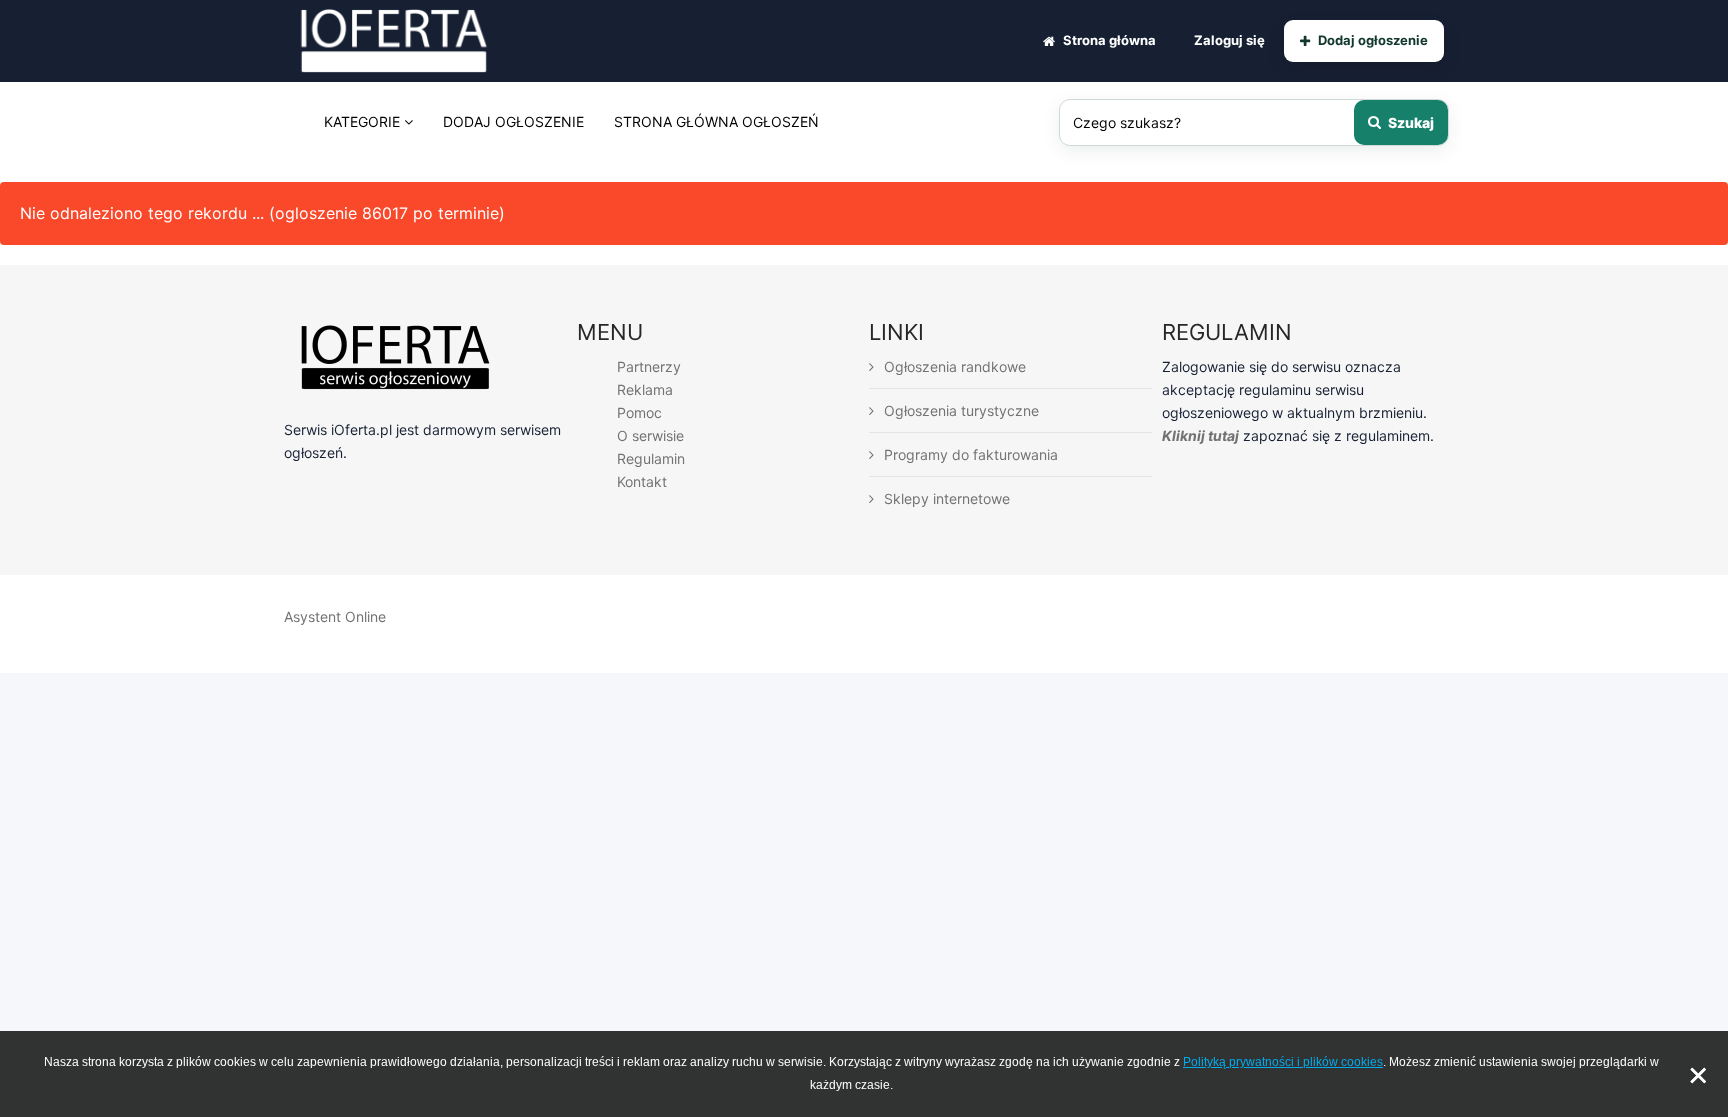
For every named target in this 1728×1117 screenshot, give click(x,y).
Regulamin (651, 458)
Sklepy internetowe (947, 498)
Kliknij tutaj (1200, 435)
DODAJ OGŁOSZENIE (513, 121)
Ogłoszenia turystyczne (961, 410)
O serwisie (650, 435)
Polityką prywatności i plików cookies (1283, 1062)
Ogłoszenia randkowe (955, 366)
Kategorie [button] (364, 121)
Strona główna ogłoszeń (716, 121)
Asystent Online (335, 616)
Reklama (645, 389)
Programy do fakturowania (971, 454)
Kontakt (642, 481)
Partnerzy (649, 366)
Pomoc (639, 412)
